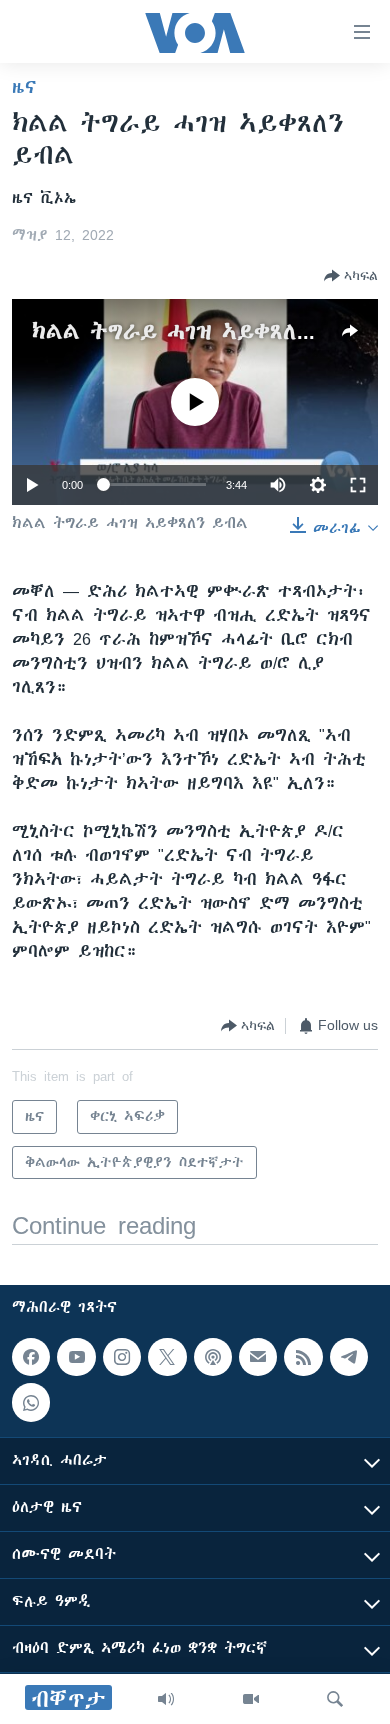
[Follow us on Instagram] (122, 1357)
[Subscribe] (258, 1357)
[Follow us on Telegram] (349, 1357)
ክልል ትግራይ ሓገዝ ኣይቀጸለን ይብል (201, 331)
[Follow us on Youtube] (76, 1357)
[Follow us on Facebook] (31, 1357)
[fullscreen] (358, 485)
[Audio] (166, 1699)
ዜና (24, 87)
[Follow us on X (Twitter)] (167, 1357)
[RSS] (303, 1357)
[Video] (251, 1699)
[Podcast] (213, 1357)
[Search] (335, 1699)
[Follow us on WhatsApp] (31, 1402)
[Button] (351, 276)
